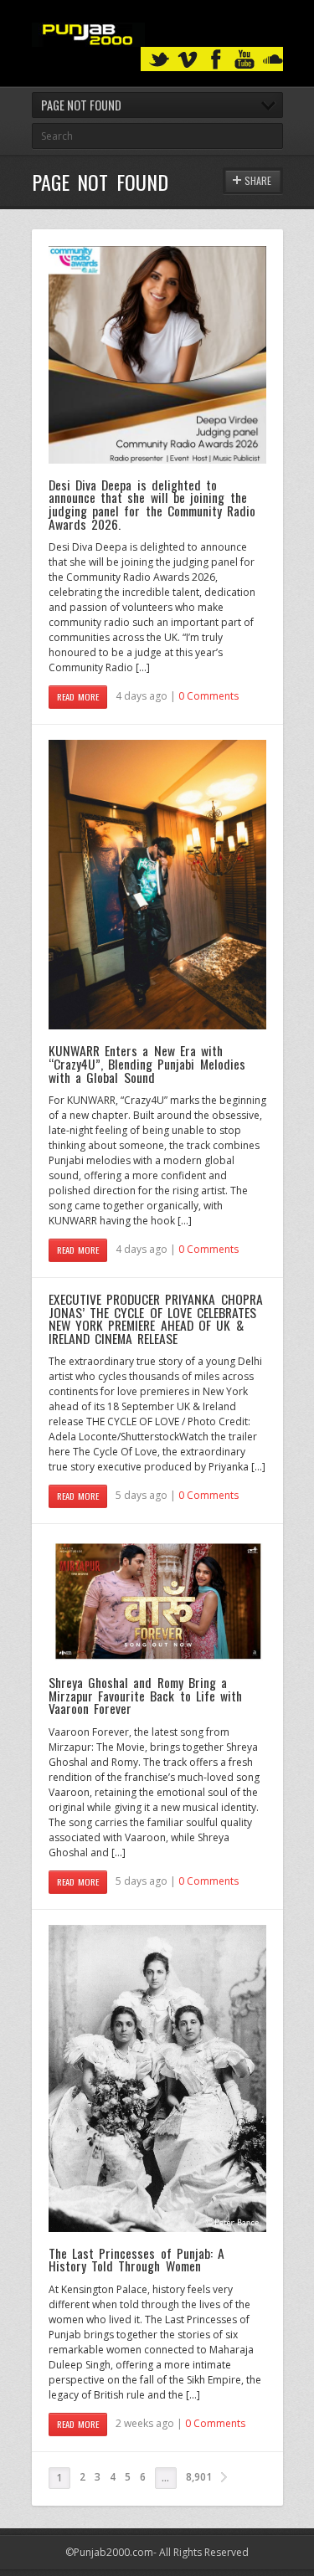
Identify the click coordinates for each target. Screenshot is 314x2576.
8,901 (199, 2477)
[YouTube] (245, 60)
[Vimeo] (188, 60)
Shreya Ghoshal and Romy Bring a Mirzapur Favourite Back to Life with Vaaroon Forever (146, 1695)
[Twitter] (159, 60)
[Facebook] (216, 60)
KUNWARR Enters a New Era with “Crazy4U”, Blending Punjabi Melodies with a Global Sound (147, 1063)
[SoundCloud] (273, 60)
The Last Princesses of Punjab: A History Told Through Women (137, 2260)
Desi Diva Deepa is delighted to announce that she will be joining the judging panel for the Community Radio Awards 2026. (152, 504)
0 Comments (208, 696)
